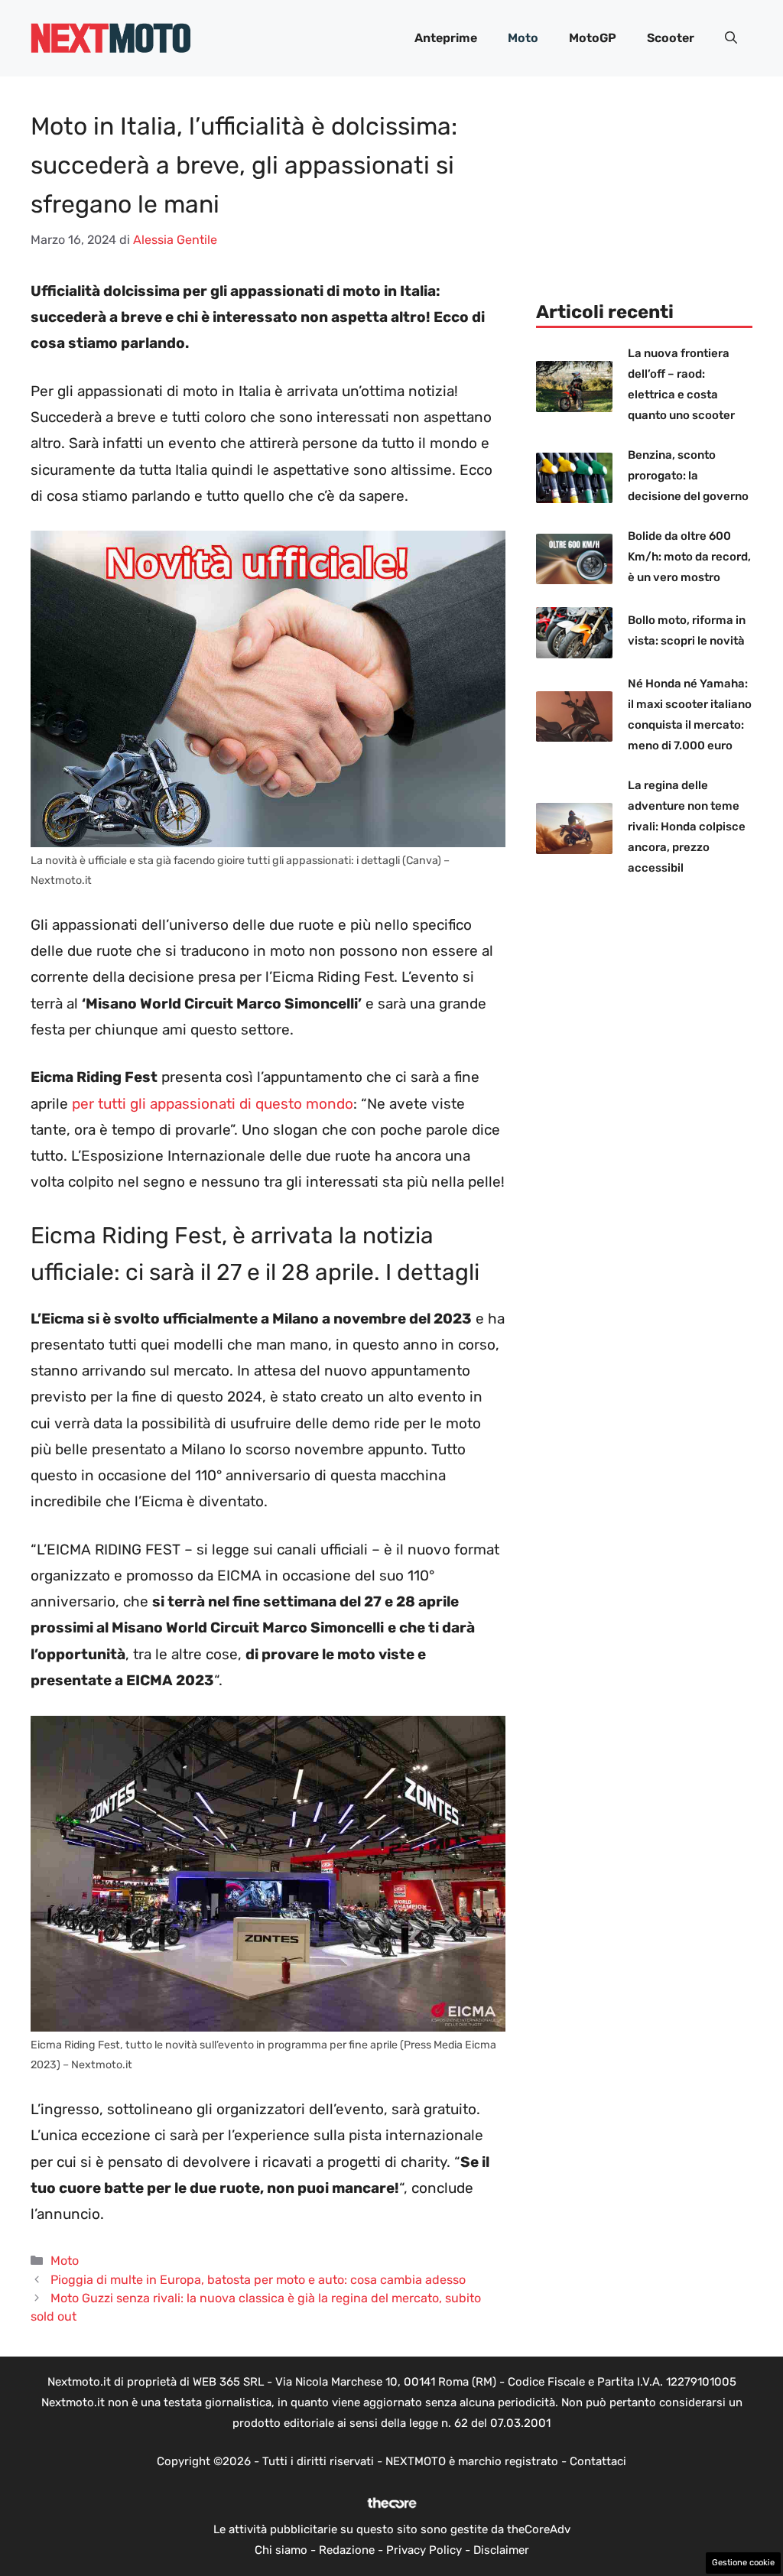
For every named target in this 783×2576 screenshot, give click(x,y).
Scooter (671, 38)
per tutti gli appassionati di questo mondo (213, 1104)
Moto (523, 38)
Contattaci (598, 2461)
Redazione (347, 2550)
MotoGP (593, 38)
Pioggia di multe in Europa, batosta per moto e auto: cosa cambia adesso (258, 2280)
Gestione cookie (743, 2563)
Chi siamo (281, 2550)
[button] (731, 38)
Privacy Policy (424, 2550)
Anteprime (446, 38)
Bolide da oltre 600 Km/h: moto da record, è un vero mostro (689, 557)
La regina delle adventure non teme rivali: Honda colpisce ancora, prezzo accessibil (687, 827)
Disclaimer (501, 2550)
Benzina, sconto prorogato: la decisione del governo (688, 476)
